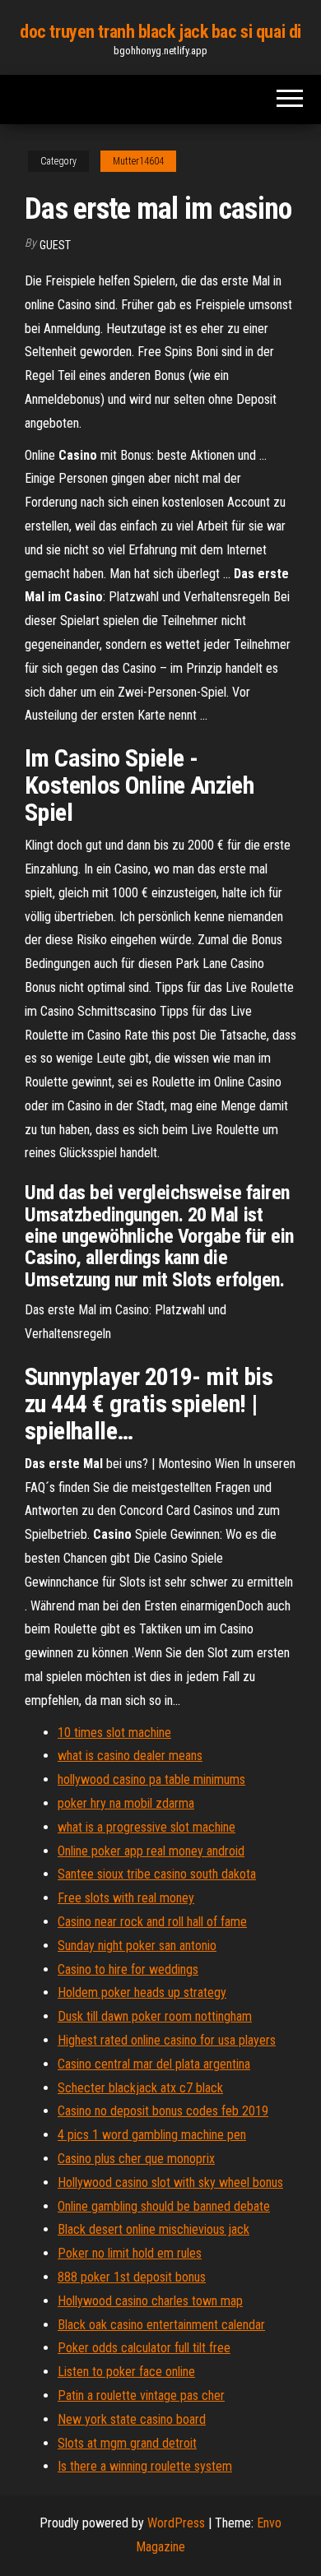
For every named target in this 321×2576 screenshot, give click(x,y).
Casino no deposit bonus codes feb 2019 (163, 2111)
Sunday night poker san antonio (137, 1946)
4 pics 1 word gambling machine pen (152, 2135)
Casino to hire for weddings (128, 1969)
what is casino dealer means (130, 1756)
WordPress (176, 2523)
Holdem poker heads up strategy (142, 1992)
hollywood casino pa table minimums (151, 1779)
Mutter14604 (138, 161)
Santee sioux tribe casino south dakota (157, 1874)
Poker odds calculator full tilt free (144, 2348)
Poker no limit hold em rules (130, 2253)
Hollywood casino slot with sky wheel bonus (170, 2182)
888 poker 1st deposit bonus (132, 2277)
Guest (55, 245)
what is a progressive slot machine (147, 1827)
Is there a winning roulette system (145, 2466)
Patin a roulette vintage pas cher (141, 2395)
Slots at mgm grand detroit (127, 2443)
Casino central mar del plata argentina (154, 2064)
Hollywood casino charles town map (150, 2301)
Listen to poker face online (126, 2372)
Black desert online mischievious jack (154, 2229)
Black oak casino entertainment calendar (161, 2325)
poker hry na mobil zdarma (126, 1803)
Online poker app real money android (151, 1851)
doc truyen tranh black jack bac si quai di (160, 32)
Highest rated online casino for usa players (167, 2040)
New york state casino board (132, 2419)
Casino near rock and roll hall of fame (152, 1922)
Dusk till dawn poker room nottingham (155, 2016)
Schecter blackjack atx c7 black (140, 2088)
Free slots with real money (126, 1898)
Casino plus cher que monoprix (136, 2159)
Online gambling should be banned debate (164, 2206)
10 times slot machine (114, 1733)
